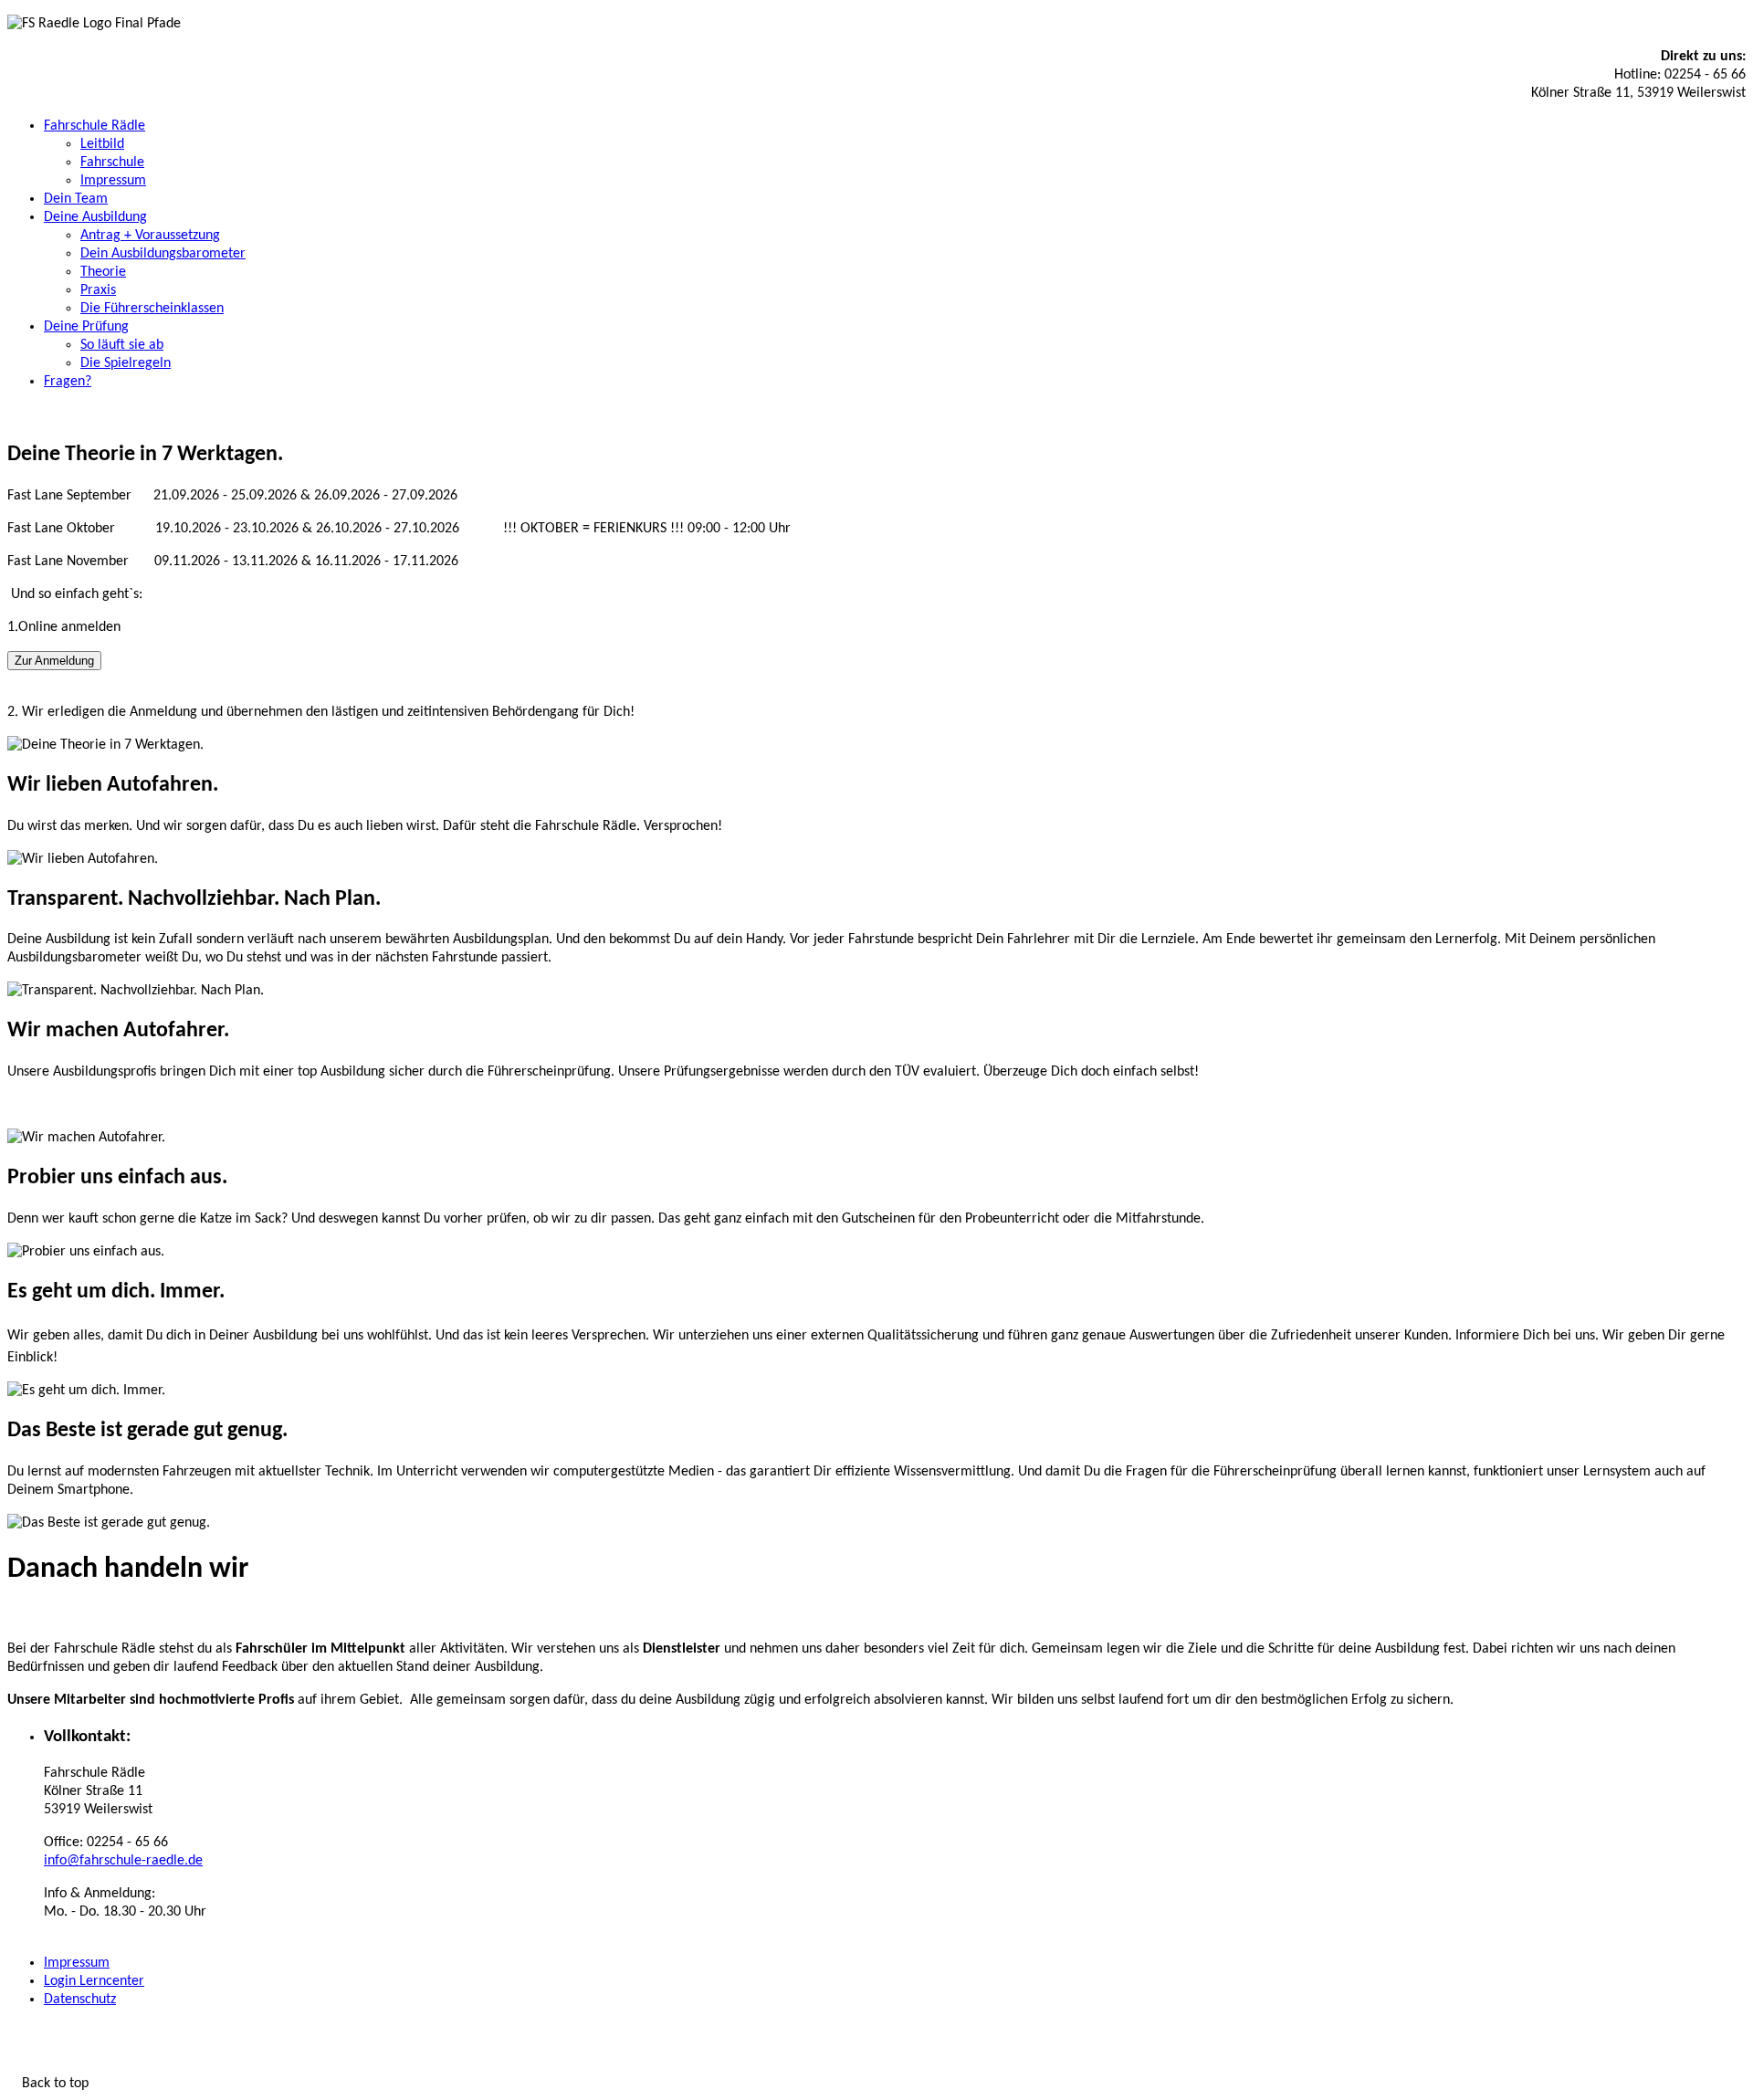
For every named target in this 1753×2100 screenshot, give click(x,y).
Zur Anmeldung (54, 661)
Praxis (98, 290)
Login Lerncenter (94, 1981)
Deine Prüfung (86, 327)
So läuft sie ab (122, 345)
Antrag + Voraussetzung (150, 236)
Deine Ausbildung (95, 217)
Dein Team (76, 199)
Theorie (103, 272)
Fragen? (68, 382)
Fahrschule (112, 163)
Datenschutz (80, 2000)
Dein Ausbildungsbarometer (163, 254)
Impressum (113, 181)
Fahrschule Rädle (94, 126)
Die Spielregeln (126, 363)
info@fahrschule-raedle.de (123, 1861)
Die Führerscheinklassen (152, 309)
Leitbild (102, 144)
